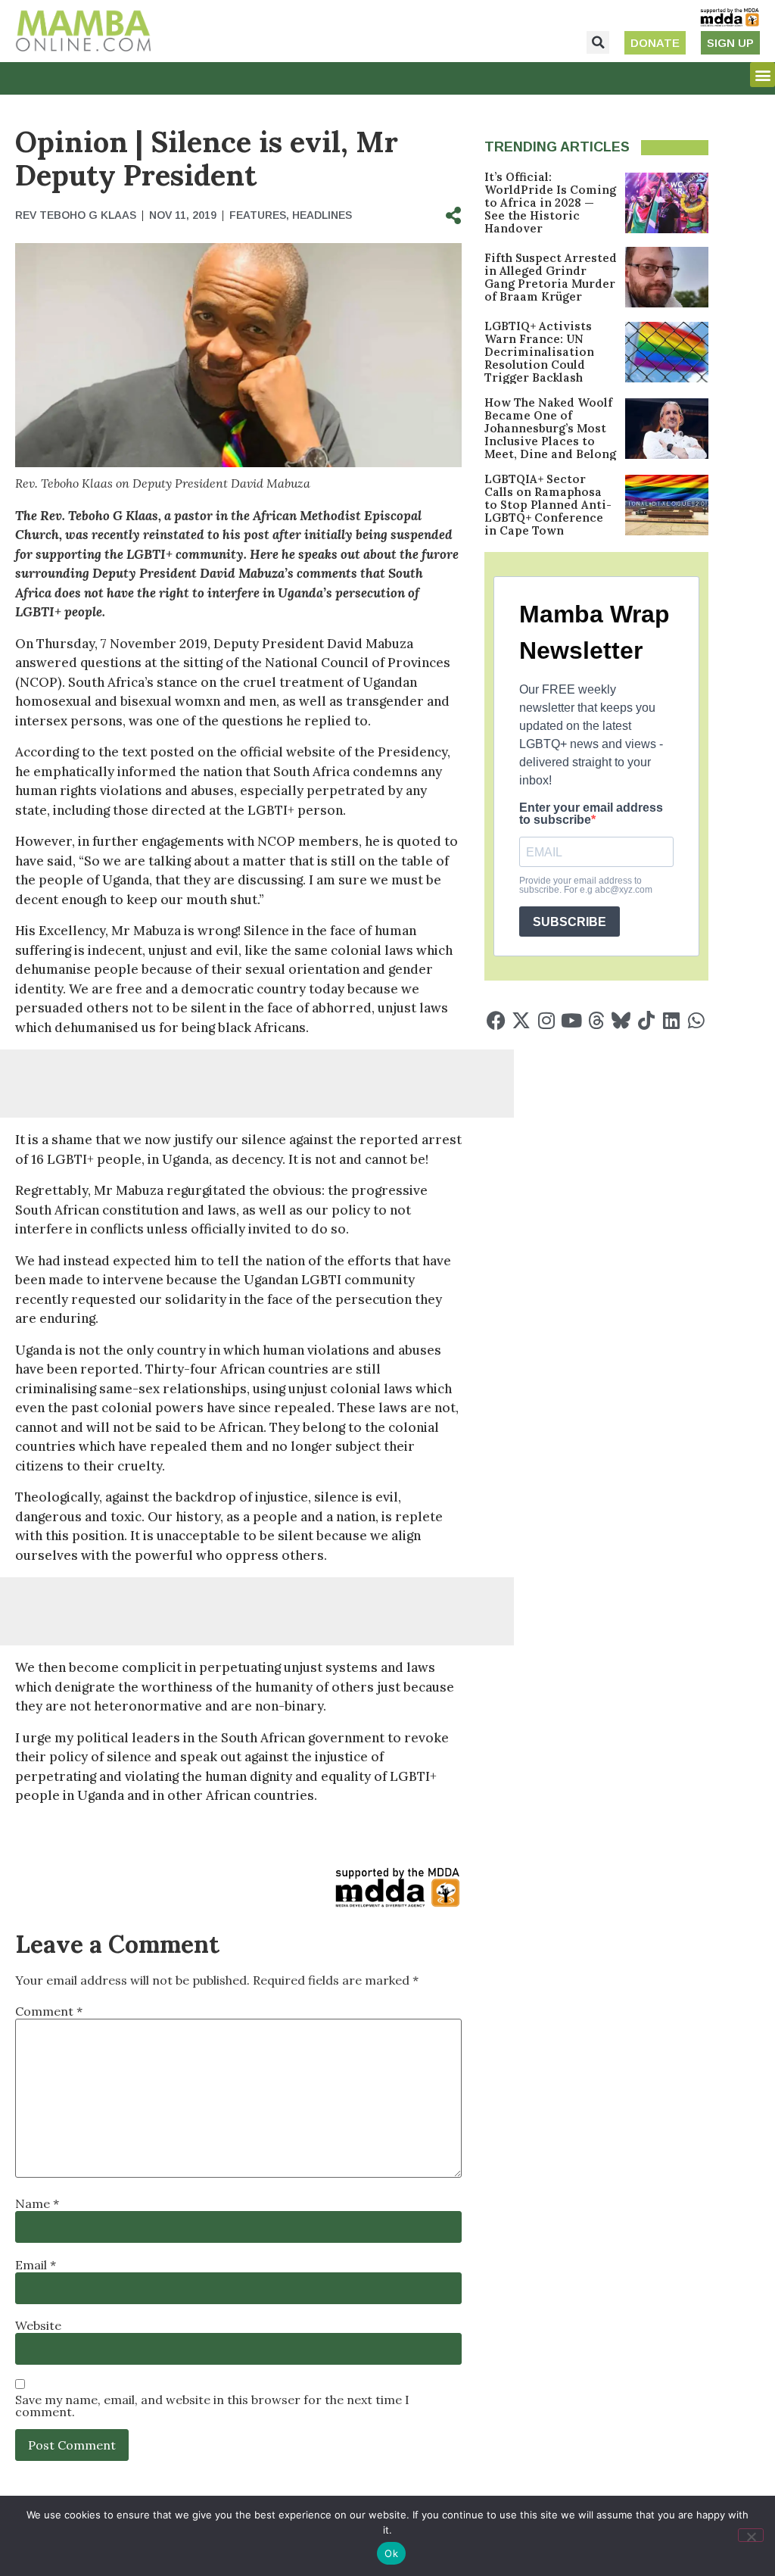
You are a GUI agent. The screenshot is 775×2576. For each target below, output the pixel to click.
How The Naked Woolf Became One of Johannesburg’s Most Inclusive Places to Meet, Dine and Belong (550, 428)
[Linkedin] (671, 1020)
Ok (391, 2553)
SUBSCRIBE (570, 922)
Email (36, 2265)
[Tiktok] (646, 1020)
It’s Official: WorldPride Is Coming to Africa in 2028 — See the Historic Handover (550, 203)
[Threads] (596, 1020)
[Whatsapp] (696, 1020)
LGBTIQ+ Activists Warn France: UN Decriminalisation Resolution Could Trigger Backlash (539, 352)
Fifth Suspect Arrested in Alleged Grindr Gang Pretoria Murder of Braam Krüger (551, 277)
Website (38, 2325)
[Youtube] (571, 1020)
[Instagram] (546, 1020)
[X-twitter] (521, 1020)
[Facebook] (496, 1020)
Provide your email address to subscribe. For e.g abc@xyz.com (586, 885)
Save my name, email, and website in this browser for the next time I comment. (212, 2406)
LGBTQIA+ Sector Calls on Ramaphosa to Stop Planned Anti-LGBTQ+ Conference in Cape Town (548, 505)
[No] (751, 2535)
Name (37, 2203)
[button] (598, 42)
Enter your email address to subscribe (591, 814)
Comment (49, 2011)
